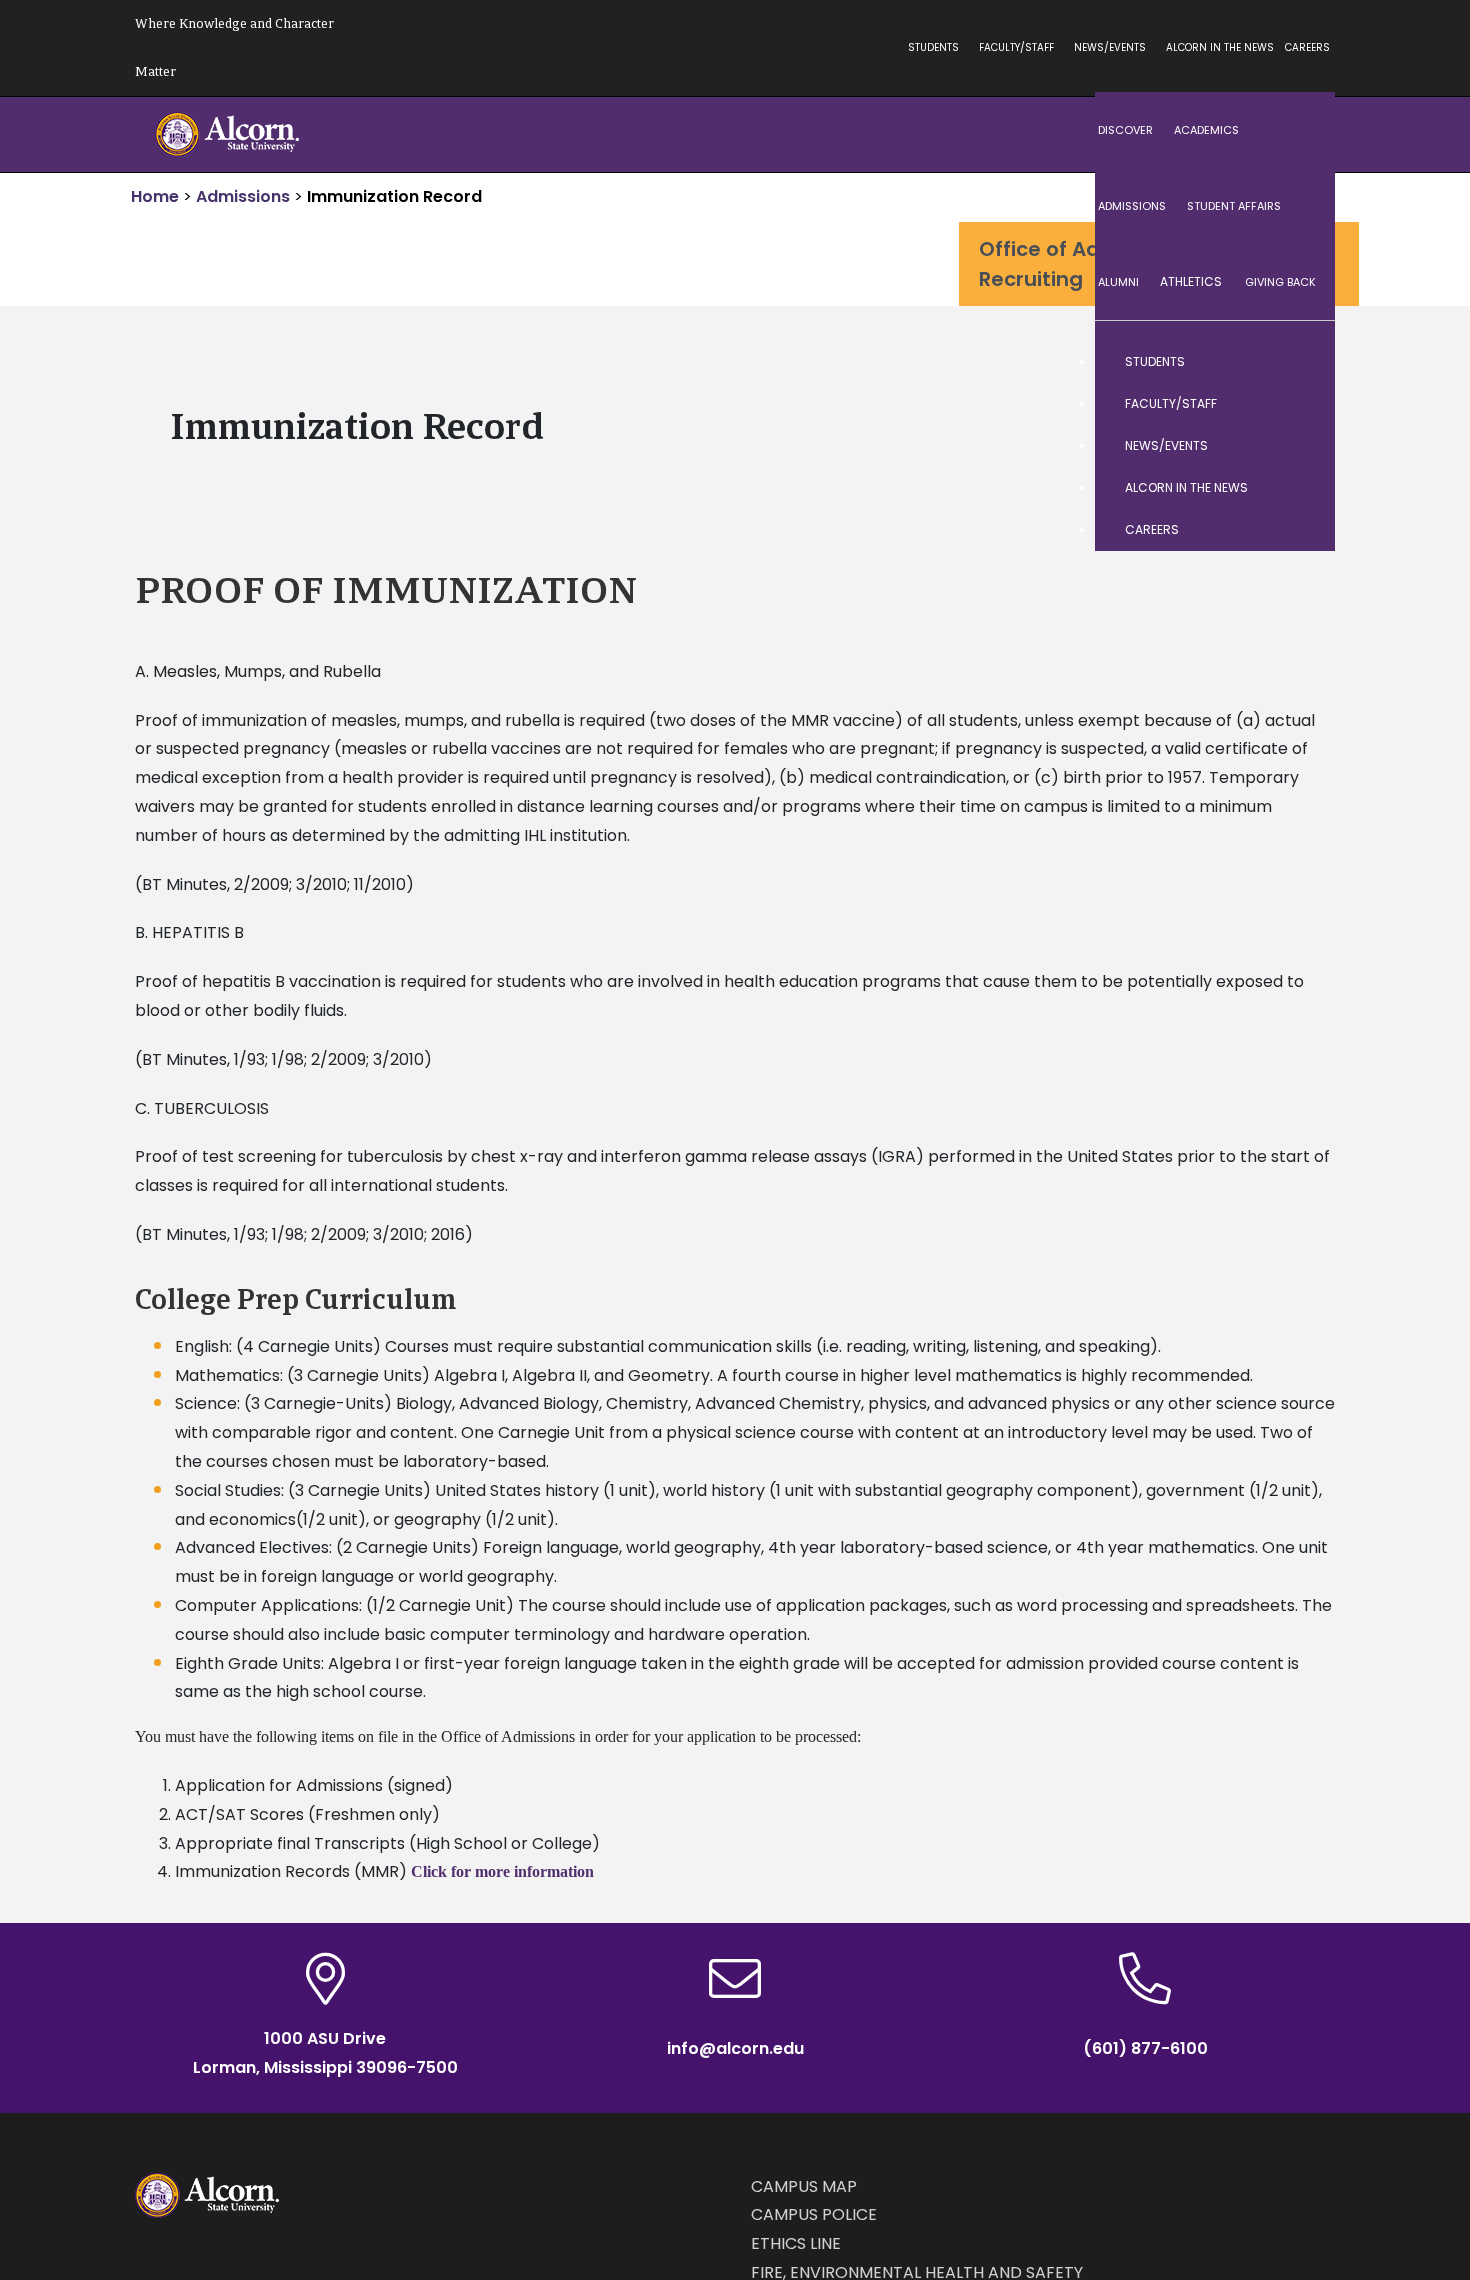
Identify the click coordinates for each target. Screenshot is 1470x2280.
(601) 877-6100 (1145, 2048)
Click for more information (502, 1871)
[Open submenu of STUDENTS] (1300, 362)
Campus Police (814, 2214)
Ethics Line (796, 2243)
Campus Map (804, 2186)
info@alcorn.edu (735, 2048)
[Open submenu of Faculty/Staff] (1300, 404)
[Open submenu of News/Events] (1300, 446)
